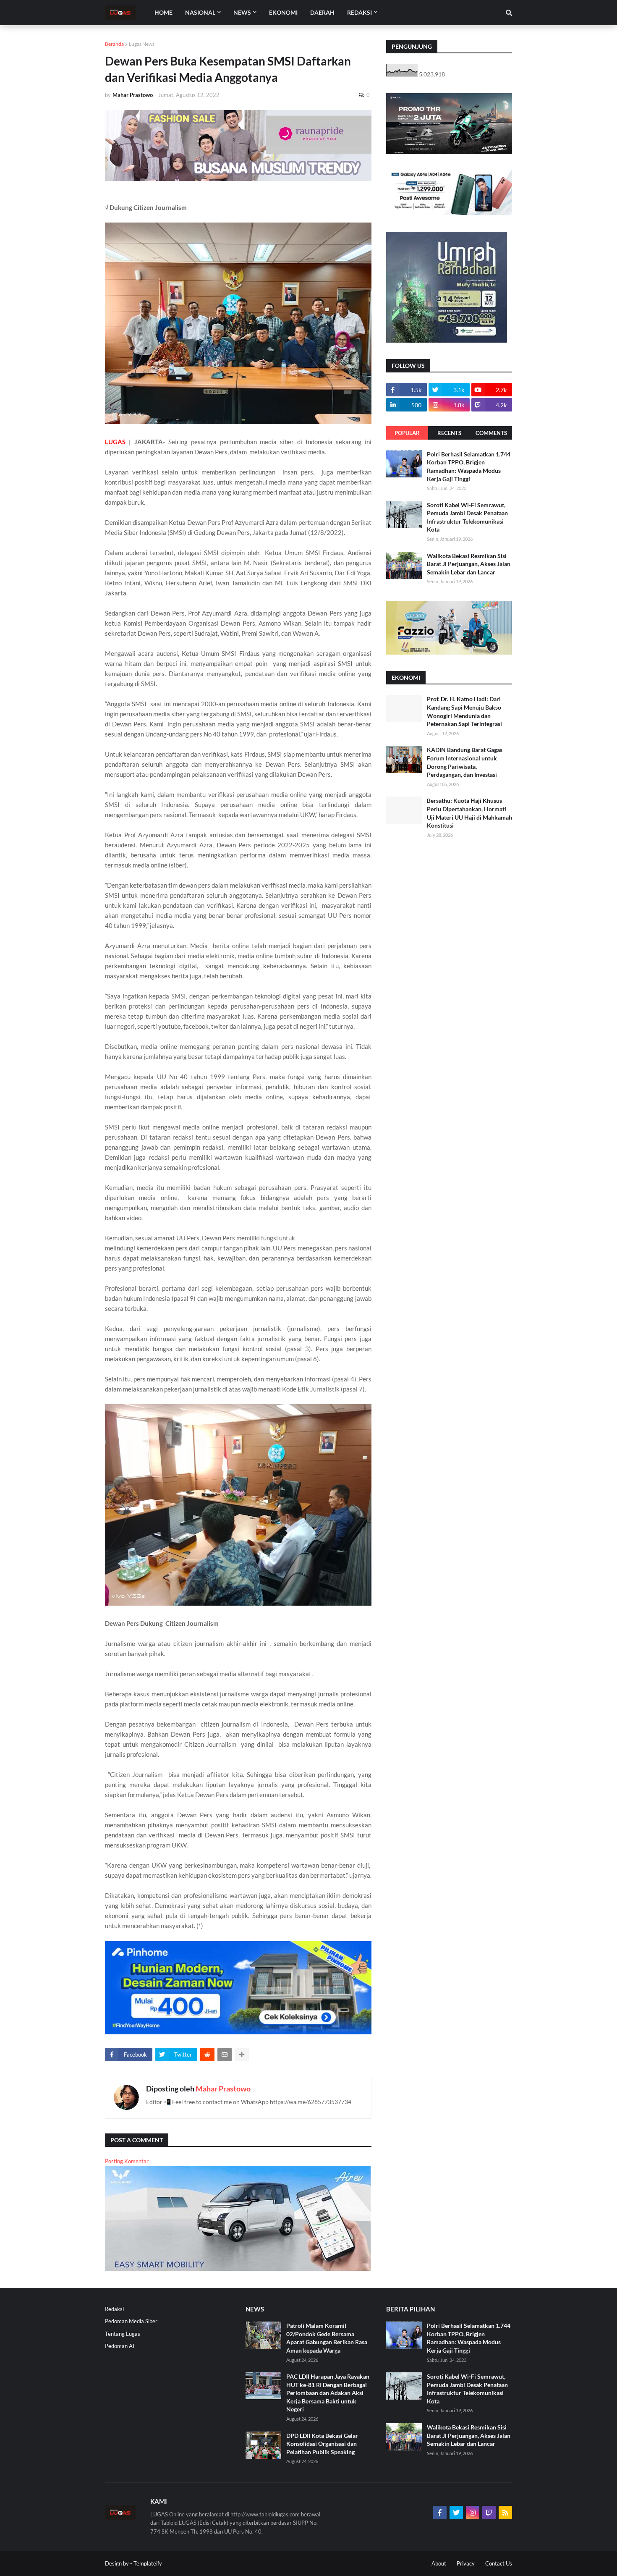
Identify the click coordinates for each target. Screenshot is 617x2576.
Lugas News (142, 44)
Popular (407, 433)
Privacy (466, 2563)
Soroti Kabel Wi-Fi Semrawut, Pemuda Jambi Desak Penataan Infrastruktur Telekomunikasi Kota (467, 517)
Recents (449, 433)
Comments (491, 433)
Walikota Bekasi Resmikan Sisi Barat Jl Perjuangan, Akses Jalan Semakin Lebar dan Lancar (469, 564)
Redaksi (114, 2309)
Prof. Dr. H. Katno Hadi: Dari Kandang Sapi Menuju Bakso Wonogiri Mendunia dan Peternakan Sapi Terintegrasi (464, 711)
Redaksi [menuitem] (359, 12)
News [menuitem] (242, 12)
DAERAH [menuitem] (322, 12)
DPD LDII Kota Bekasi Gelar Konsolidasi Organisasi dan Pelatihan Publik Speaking (322, 2444)
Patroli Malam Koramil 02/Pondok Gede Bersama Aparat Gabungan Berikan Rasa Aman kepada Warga (327, 2338)
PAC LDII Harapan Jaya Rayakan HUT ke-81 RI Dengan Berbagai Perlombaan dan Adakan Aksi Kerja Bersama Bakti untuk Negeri (328, 2393)
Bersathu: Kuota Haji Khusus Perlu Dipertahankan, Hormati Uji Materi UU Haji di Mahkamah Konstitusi (469, 813)
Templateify (148, 2563)
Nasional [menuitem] (200, 12)
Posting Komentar (127, 2161)
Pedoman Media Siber (131, 2321)
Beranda (114, 44)
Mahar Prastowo (223, 2089)
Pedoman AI (120, 2346)
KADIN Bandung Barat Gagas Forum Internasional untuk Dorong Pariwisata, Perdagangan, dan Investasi (465, 762)
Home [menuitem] (163, 12)
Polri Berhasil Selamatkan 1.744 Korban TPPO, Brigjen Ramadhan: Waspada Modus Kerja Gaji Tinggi (469, 466)
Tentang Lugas (123, 2334)
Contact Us (499, 2563)
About (439, 2563)
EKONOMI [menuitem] (283, 12)
